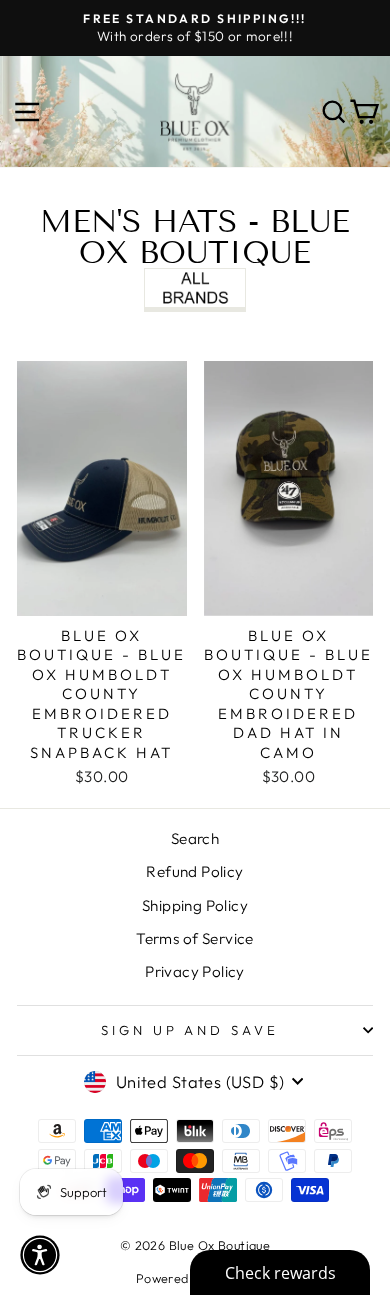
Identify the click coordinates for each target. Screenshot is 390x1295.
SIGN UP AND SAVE (190, 1030)
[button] (40, 1255)
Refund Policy (194, 871)
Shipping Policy (195, 905)
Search (195, 838)
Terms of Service (195, 938)
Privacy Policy (195, 971)
